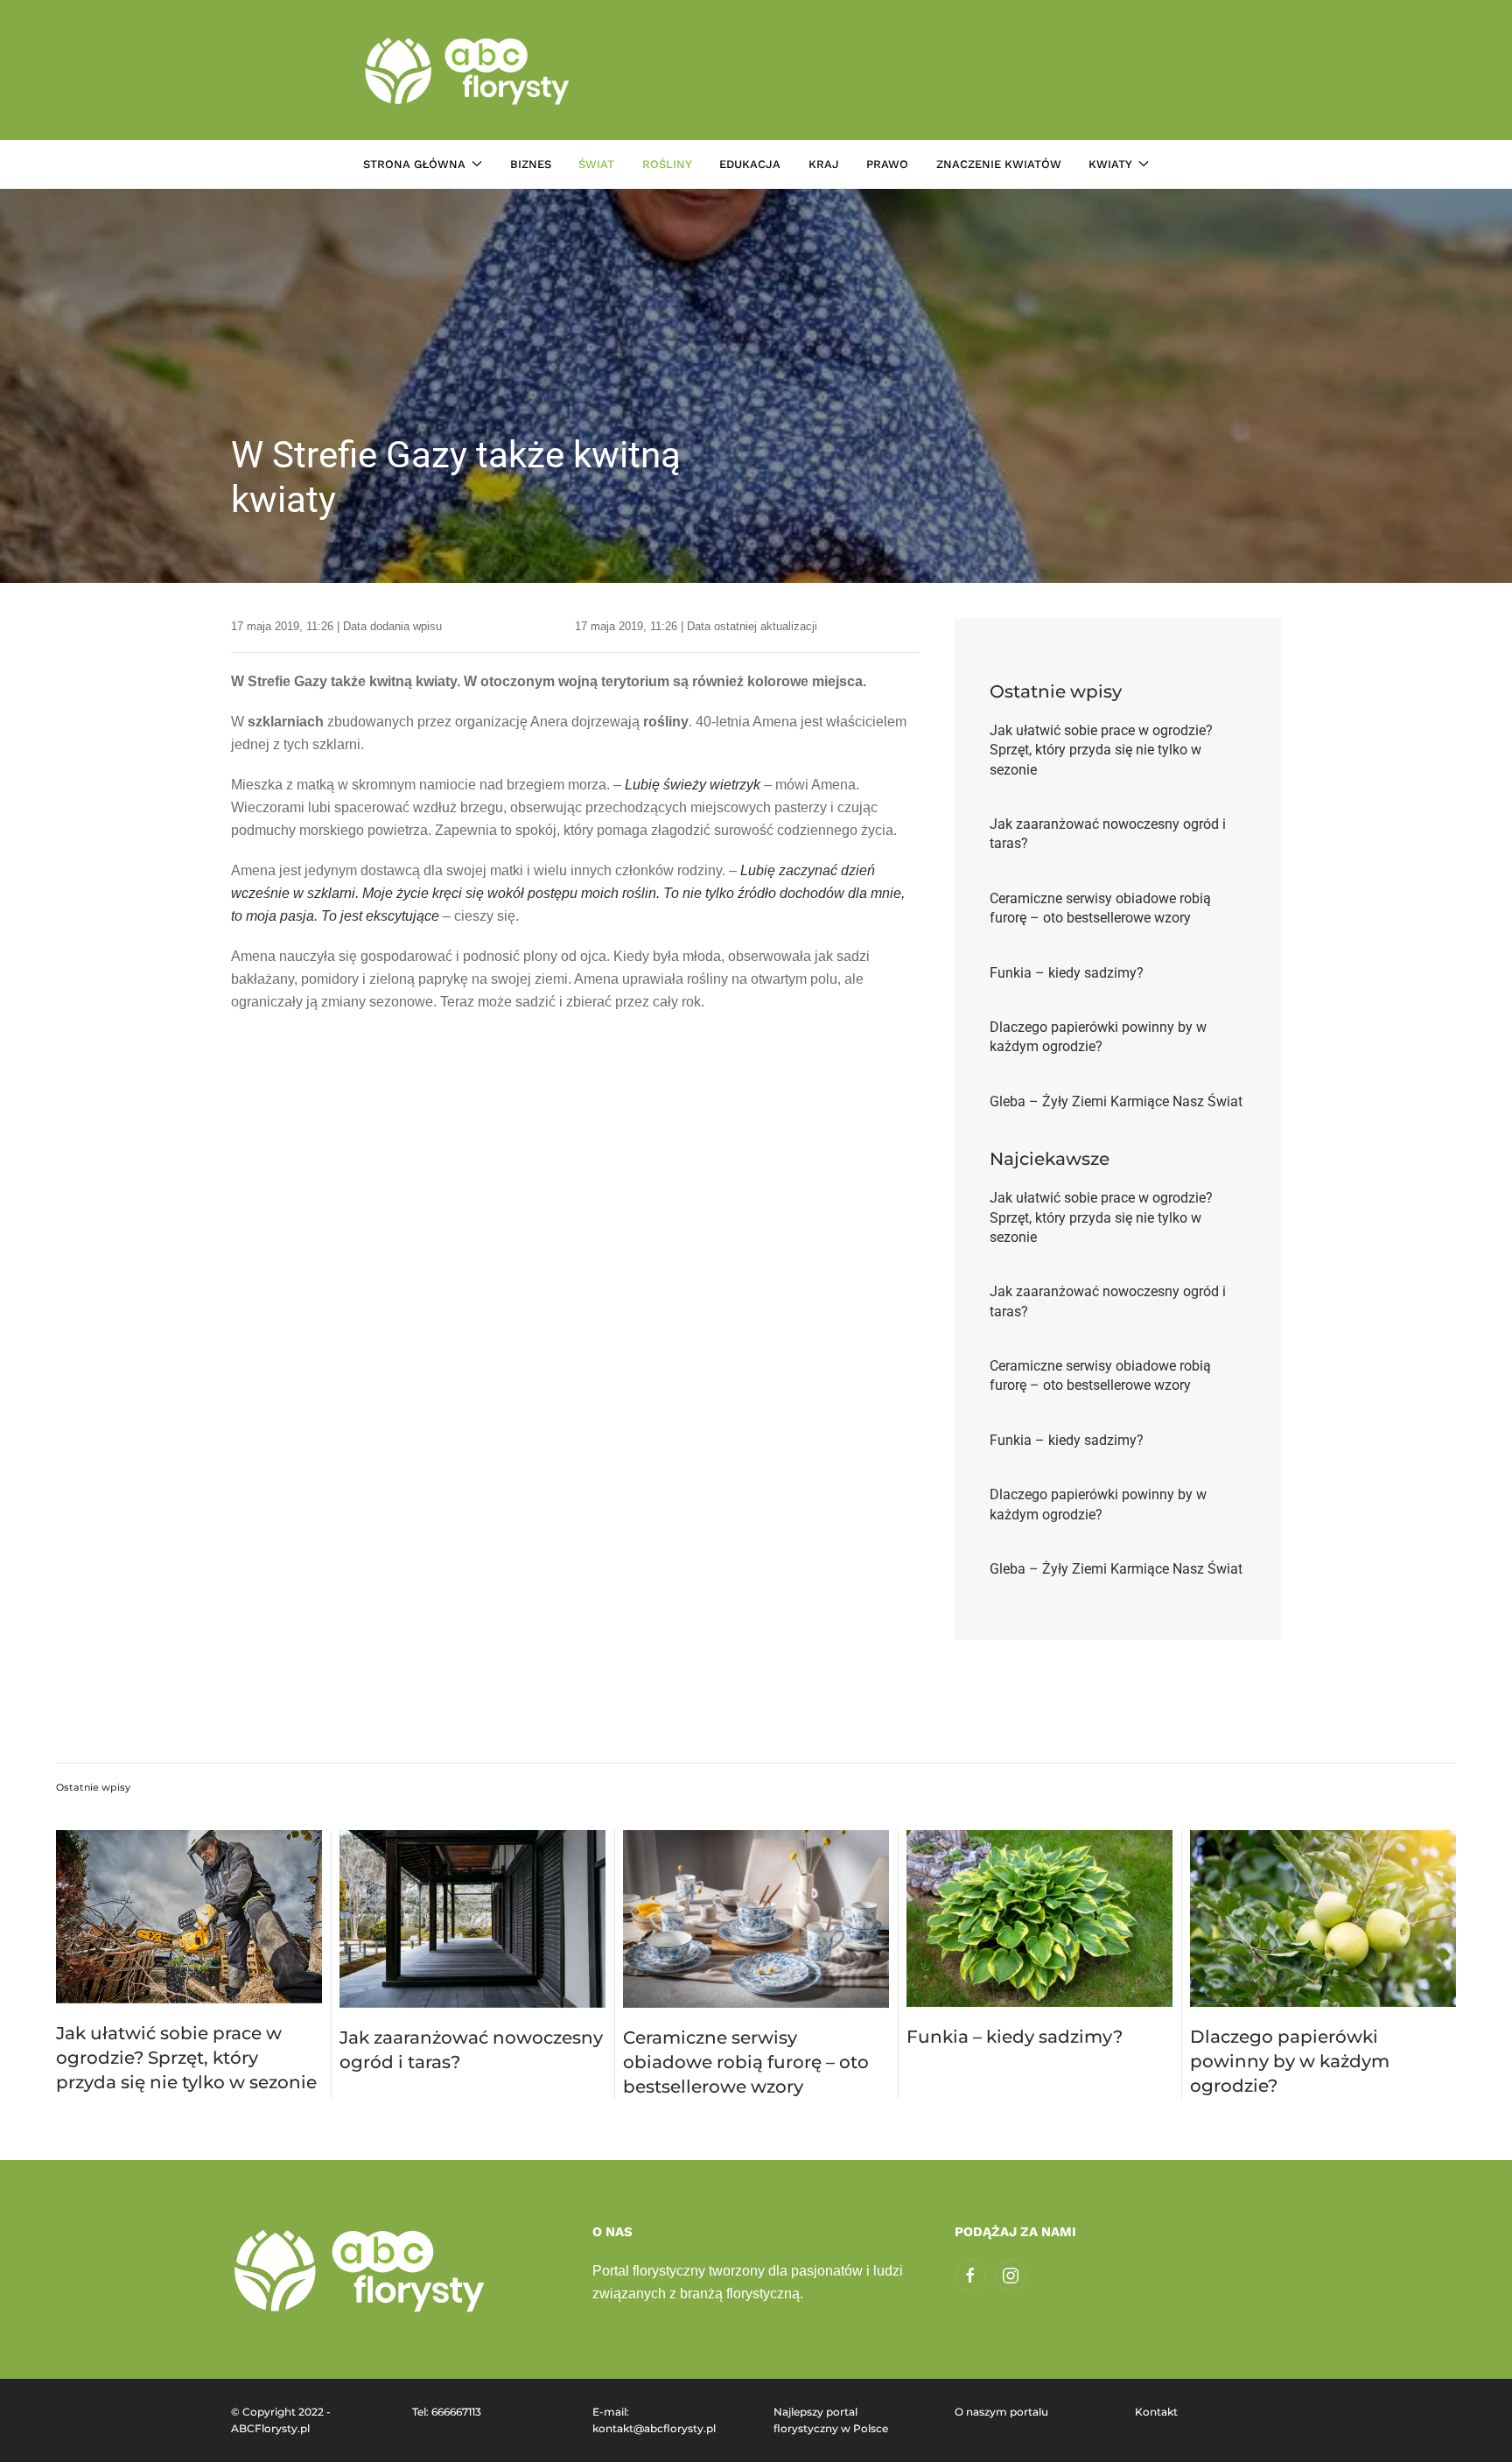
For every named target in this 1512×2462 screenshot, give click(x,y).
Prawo (887, 164)
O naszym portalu (1001, 2412)
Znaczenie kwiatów (999, 164)
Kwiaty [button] (1110, 164)
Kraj (824, 164)
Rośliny (667, 164)
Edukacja (750, 164)
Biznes (531, 164)
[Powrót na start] (469, 70)
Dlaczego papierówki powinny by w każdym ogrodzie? (1290, 2061)
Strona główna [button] (414, 164)
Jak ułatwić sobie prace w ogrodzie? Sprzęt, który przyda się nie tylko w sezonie (186, 2058)
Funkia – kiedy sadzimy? (1015, 2037)
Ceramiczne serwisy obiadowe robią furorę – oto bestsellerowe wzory (746, 2062)
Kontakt (1156, 2412)
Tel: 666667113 (447, 2412)
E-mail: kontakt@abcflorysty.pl (654, 2420)
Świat (596, 164)
